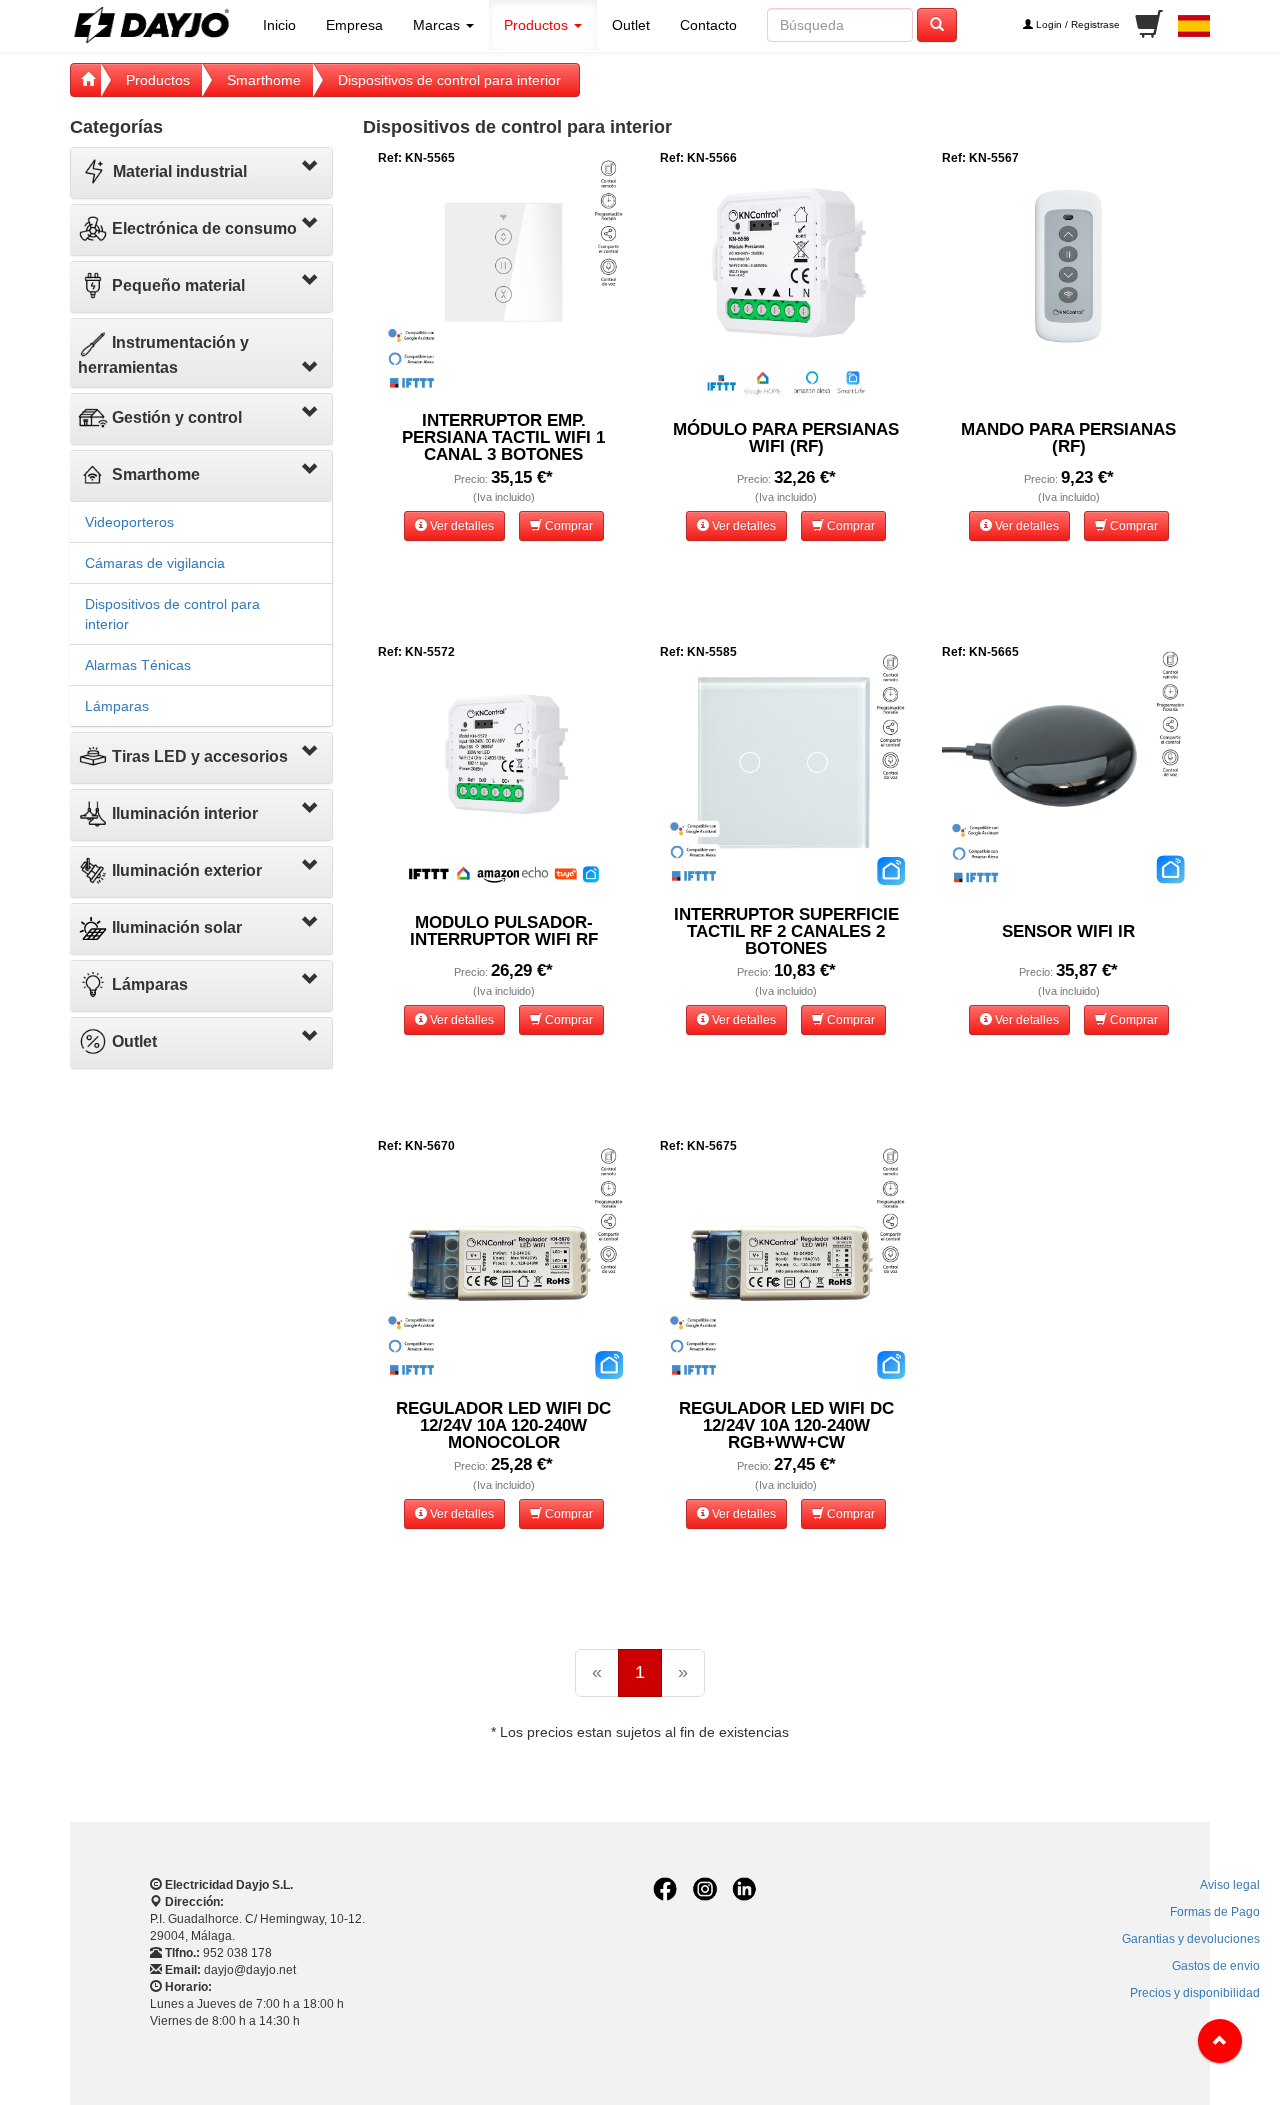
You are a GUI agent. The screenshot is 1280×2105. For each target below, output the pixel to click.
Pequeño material (176, 285)
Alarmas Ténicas (138, 665)
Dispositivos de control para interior (449, 80)
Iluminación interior (183, 813)
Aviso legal (1230, 1885)
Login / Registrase (1076, 24)
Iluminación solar (175, 927)
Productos (538, 25)
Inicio (279, 25)
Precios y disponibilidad (1195, 1993)
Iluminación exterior (185, 870)
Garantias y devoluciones (1191, 1939)
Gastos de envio (1216, 1966)
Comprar (567, 526)
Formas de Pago (1215, 1912)
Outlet (631, 25)
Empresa (354, 25)
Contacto (708, 25)
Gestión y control (175, 417)
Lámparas (117, 706)
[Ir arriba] (1220, 2041)
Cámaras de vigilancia (155, 563)
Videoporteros (129, 522)
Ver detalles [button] (460, 526)
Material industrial (178, 171)
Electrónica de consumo (202, 228)
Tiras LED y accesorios (198, 756)
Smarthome (264, 80)
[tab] (201, 173)
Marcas (438, 25)
